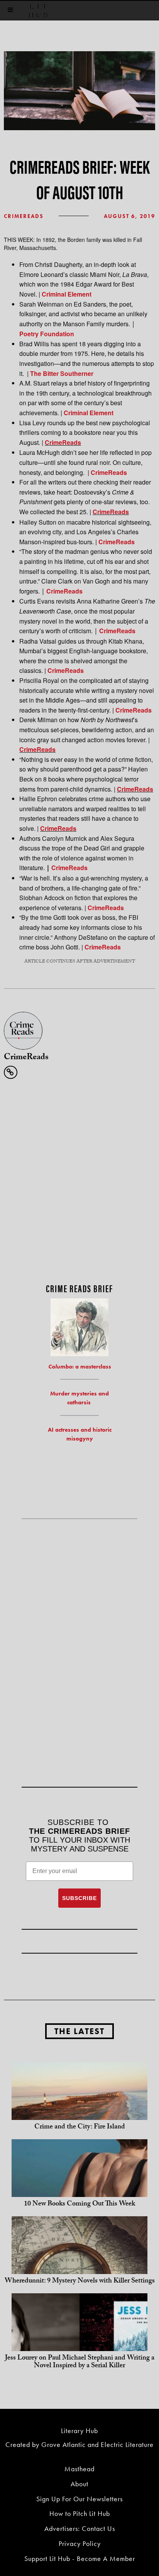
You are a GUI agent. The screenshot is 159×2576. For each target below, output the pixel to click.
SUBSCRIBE (79, 1898)
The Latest (79, 2031)
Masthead (79, 2469)
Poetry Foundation (47, 334)
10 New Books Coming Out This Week (79, 2205)
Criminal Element (67, 294)
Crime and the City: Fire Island (80, 2127)
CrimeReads (24, 216)
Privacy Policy (80, 2543)
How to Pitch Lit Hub (80, 2513)
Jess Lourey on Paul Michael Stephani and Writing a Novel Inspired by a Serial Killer (80, 2362)
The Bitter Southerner (62, 373)
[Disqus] (79, 1181)
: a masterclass (80, 1367)
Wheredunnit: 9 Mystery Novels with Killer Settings (80, 2282)
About (79, 2484)
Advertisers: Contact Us (80, 2528)
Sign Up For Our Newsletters (79, 2499)
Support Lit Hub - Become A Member (80, 2558)
